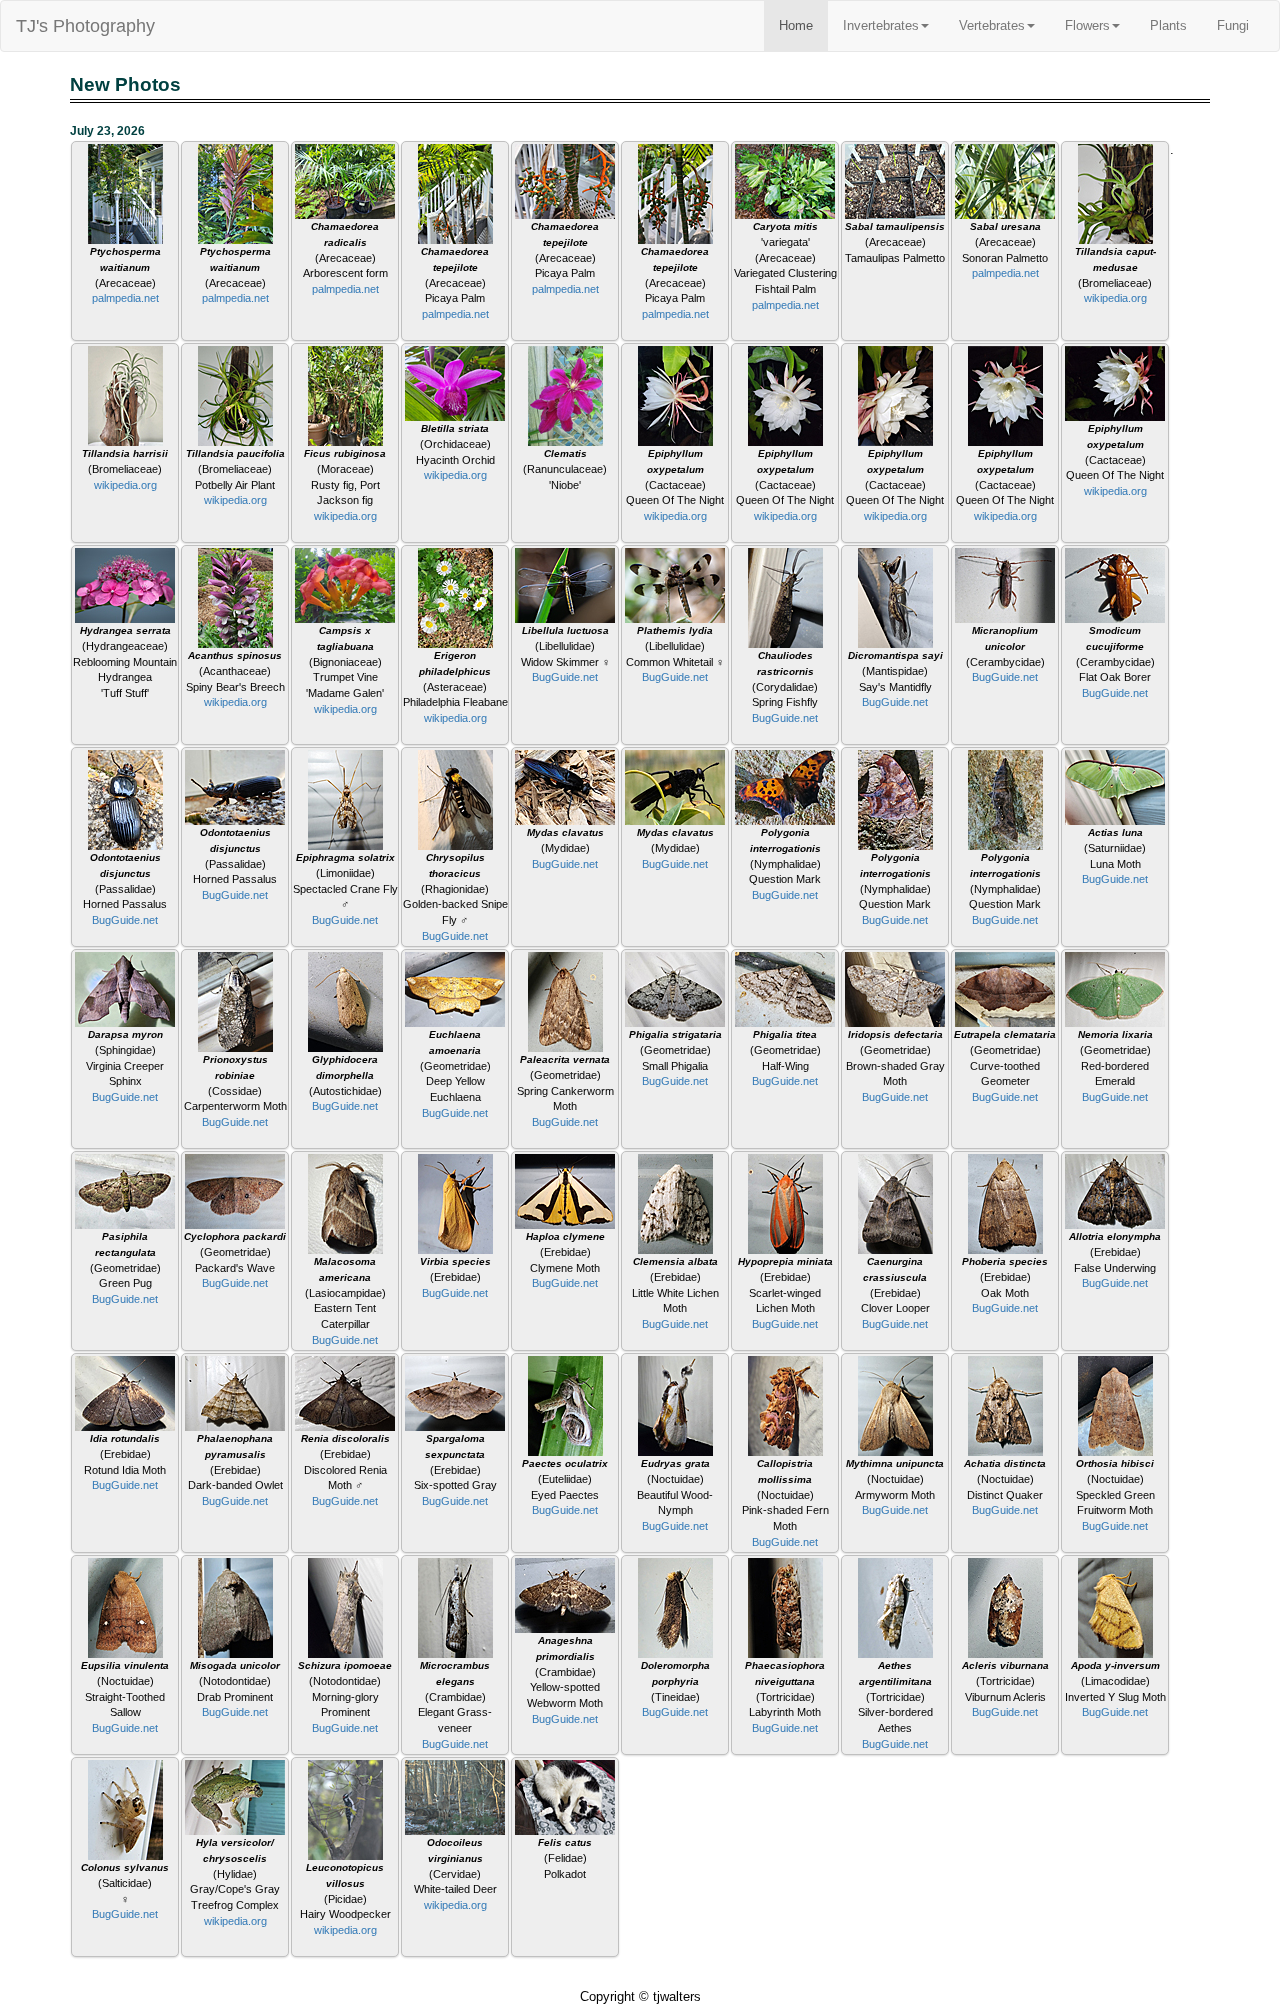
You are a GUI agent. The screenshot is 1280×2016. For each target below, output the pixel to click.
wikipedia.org (1115, 298)
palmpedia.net (125, 298)
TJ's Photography (85, 26)
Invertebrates (881, 25)
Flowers (1087, 25)
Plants (1168, 25)
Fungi (1233, 25)
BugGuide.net (565, 677)
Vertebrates (992, 25)
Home (796, 25)
